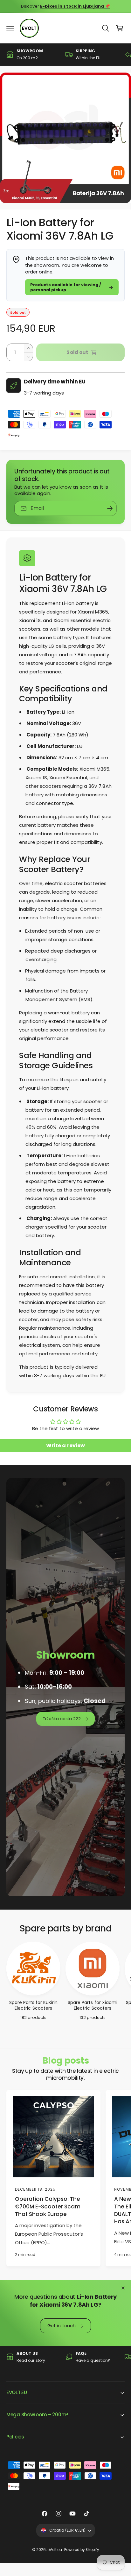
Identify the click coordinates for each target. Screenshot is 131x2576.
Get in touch (62, 2325)
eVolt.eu (55, 2550)
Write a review (65, 1445)
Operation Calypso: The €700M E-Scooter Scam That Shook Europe (48, 2207)
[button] (10, 28)
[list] (65, 54)
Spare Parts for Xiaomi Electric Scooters (92, 2006)
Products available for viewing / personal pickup (66, 287)
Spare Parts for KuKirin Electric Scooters (33, 2006)
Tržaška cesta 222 (62, 1719)
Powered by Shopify (82, 2550)
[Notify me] (110, 508)
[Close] (123, 2288)
